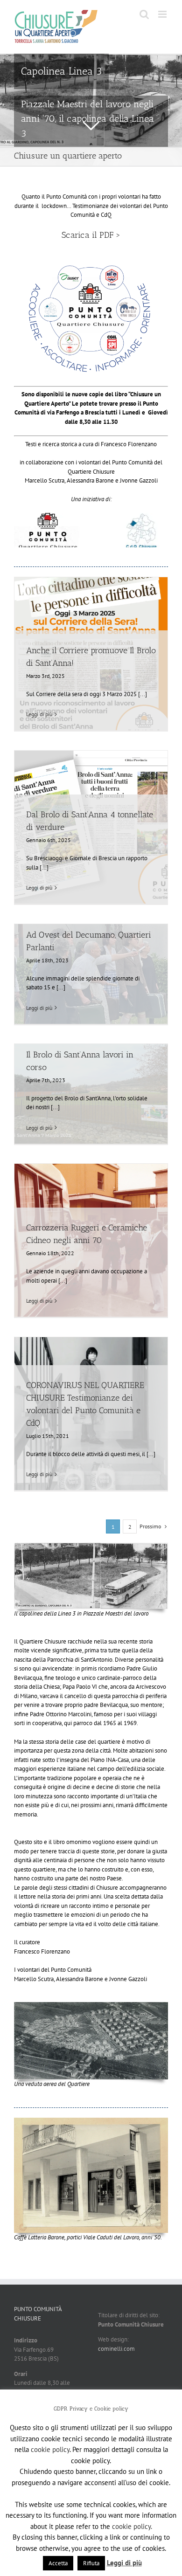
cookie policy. (132, 2526)
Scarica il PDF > (91, 235)
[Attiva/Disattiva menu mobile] (163, 14)
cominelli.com (116, 2349)
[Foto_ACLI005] (91, 1546)
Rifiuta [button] (91, 2563)
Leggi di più (39, 714)
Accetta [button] (58, 2563)
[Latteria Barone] (91, 2121)
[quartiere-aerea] (91, 2005)
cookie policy (50, 2449)
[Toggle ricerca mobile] (144, 14)
